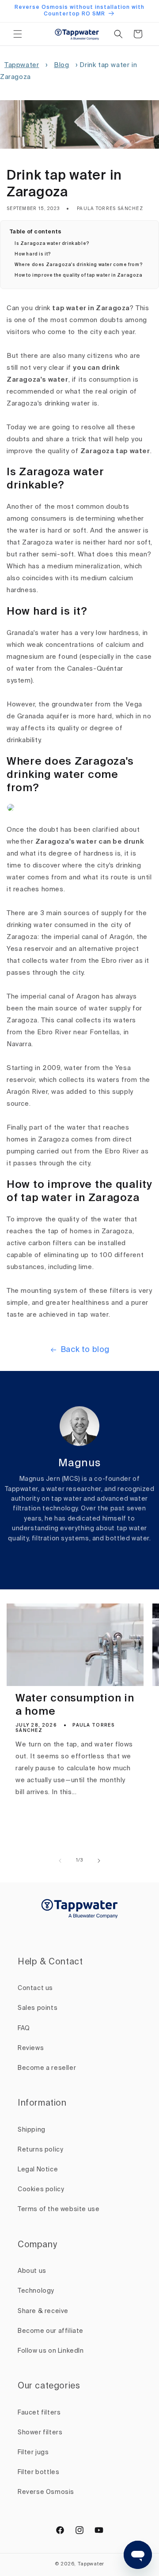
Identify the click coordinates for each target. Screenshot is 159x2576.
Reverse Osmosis (46, 2492)
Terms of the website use (59, 2209)
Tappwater (22, 65)
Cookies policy (41, 2189)
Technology (36, 2291)
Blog (61, 65)
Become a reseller (47, 2068)
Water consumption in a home (75, 1705)
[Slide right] (99, 1861)
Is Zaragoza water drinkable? (52, 244)
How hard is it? (33, 254)
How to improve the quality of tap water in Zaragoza (79, 275)
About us (32, 2271)
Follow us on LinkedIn (51, 2351)
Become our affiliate (51, 2331)
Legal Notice (38, 2170)
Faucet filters (39, 2413)
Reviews (31, 2048)
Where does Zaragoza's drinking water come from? (79, 265)
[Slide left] (60, 1861)
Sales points (38, 2008)
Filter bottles (38, 2472)
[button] (18, 34)
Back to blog (85, 1350)
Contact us (35, 1988)
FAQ (24, 2028)
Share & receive (43, 2311)
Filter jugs (33, 2452)
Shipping (32, 2130)
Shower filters (40, 2433)
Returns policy (40, 2150)
